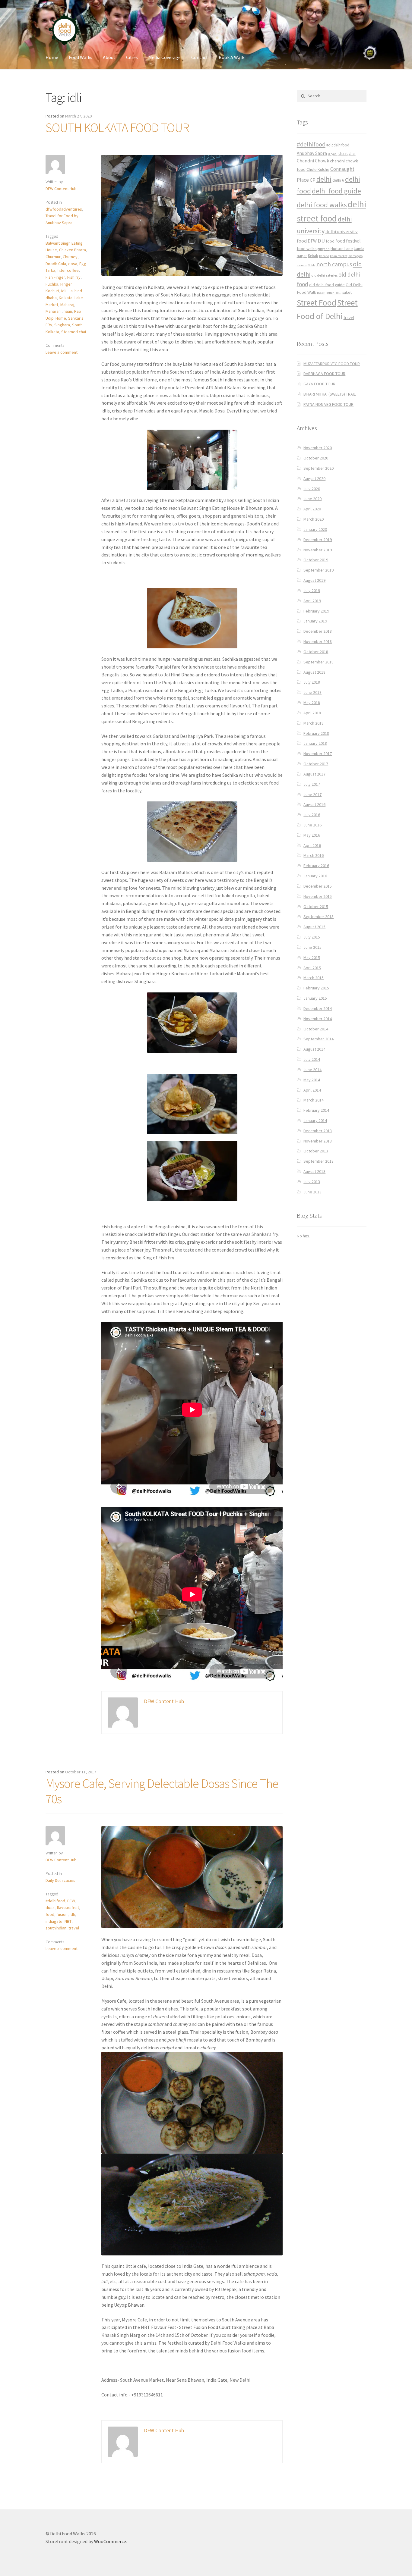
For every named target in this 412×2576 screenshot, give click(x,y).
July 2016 (312, 815)
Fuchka (52, 284)
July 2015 (312, 937)
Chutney (70, 257)
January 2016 (315, 876)
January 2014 (315, 1120)
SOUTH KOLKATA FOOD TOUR (117, 127)
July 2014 (312, 1059)
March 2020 (314, 519)
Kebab (313, 256)
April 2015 (312, 968)
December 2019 (318, 540)
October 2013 (316, 1151)
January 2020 (315, 529)
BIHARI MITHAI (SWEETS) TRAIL (330, 394)
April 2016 (312, 845)
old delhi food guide (327, 285)
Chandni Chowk (313, 161)
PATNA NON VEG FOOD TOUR (328, 404)
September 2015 (319, 917)
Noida (312, 265)
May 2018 (312, 703)
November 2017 (318, 754)
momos (302, 265)
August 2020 (314, 478)
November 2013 (318, 1141)
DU (321, 241)
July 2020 (312, 489)
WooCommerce (110, 2541)
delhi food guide (336, 191)
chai (352, 154)
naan (68, 311)
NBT (68, 1921)
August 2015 (314, 927)
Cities (132, 57)
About (109, 57)
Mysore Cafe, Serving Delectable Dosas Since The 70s (162, 1791)
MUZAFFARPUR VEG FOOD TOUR (332, 364)
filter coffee (68, 270)
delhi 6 (338, 180)
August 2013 (314, 1171)
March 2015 (314, 978)
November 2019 (318, 550)
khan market (339, 256)
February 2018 (316, 733)
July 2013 (312, 1182)
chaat (343, 154)
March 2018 (314, 723)
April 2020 (312, 509)
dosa (73, 264)
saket (347, 292)
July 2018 (312, 682)
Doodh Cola (56, 264)
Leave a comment (62, 352)
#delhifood (55, 1901)
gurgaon (324, 249)
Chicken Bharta (73, 250)
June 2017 (312, 794)
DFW (71, 1901)
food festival (348, 241)
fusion (62, 1914)
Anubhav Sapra (312, 153)
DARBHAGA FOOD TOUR (324, 374)
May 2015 (312, 957)
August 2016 (314, 804)
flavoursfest (68, 1907)
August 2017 (314, 774)
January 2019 (315, 621)
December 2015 (318, 886)
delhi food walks (322, 205)
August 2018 (314, 672)
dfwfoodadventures (64, 209)
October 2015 (316, 907)
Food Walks (81, 57)
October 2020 (316, 458)
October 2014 (316, 1029)
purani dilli (334, 293)
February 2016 (316, 866)
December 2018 (318, 631)
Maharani (54, 311)
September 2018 (319, 662)
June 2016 (312, 825)
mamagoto (355, 256)
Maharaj (67, 305)
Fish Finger (55, 277)
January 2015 (315, 998)
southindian (56, 1928)
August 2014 (314, 1049)
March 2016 (314, 855)
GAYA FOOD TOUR (319, 384)
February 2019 (316, 611)
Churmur (53, 257)
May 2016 (312, 835)
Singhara (62, 325)
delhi (324, 179)
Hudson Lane (342, 249)
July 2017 (312, 784)
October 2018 (316, 652)
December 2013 (318, 1131)
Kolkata (66, 298)
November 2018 (318, 641)
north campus (334, 264)
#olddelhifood (338, 145)
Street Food (317, 302)
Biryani (333, 154)
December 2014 (318, 1008)
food (50, 1914)
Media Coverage (165, 57)
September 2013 (319, 1161)
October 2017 (316, 764)
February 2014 (316, 1110)
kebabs (324, 256)
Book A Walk (231, 57)
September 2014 (319, 1039)
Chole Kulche (318, 169)
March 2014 (314, 1100)
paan (321, 292)
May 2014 (312, 1080)
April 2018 (312, 713)
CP (313, 180)
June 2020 (312, 499)
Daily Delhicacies (60, 1880)
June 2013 (312, 1192)
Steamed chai (74, 332)
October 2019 (316, 560)
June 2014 (312, 1070)
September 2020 (319, 468)
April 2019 (312, 601)
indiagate (54, 1921)
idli (64, 291)
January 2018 (315, 743)
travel (74, 1928)
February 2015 (316, 988)
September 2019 (319, 570)
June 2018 (312, 692)
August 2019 (314, 580)
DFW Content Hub (61, 189)
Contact (200, 57)
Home (52, 57)
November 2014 (318, 1019)
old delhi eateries (324, 275)
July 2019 (312, 591)
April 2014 (312, 1090)
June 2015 (312, 947)
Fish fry (74, 277)
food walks (307, 249)
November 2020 (318, 448)
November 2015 (318, 896)
